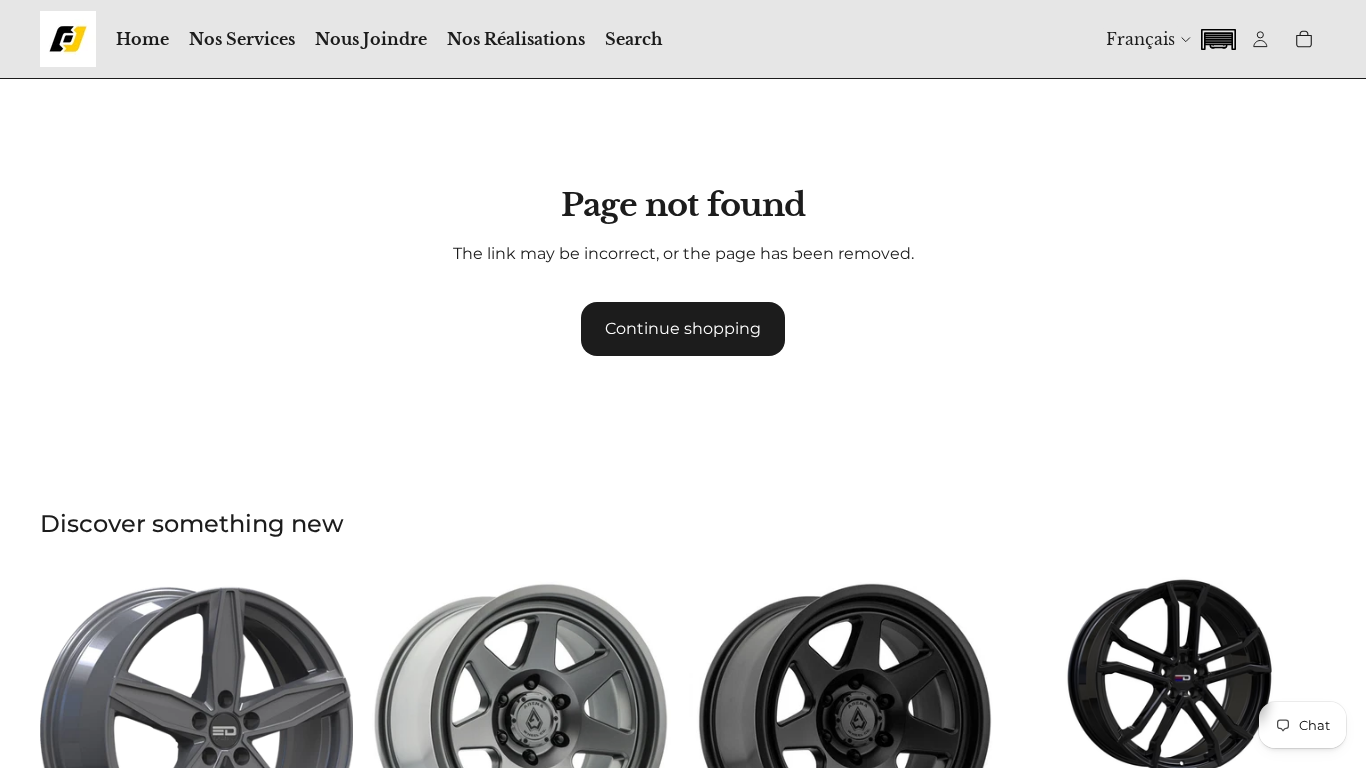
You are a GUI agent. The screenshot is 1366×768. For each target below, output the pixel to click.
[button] (1218, 37)
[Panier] (1304, 39)
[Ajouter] (1295, 750)
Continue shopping (683, 328)
